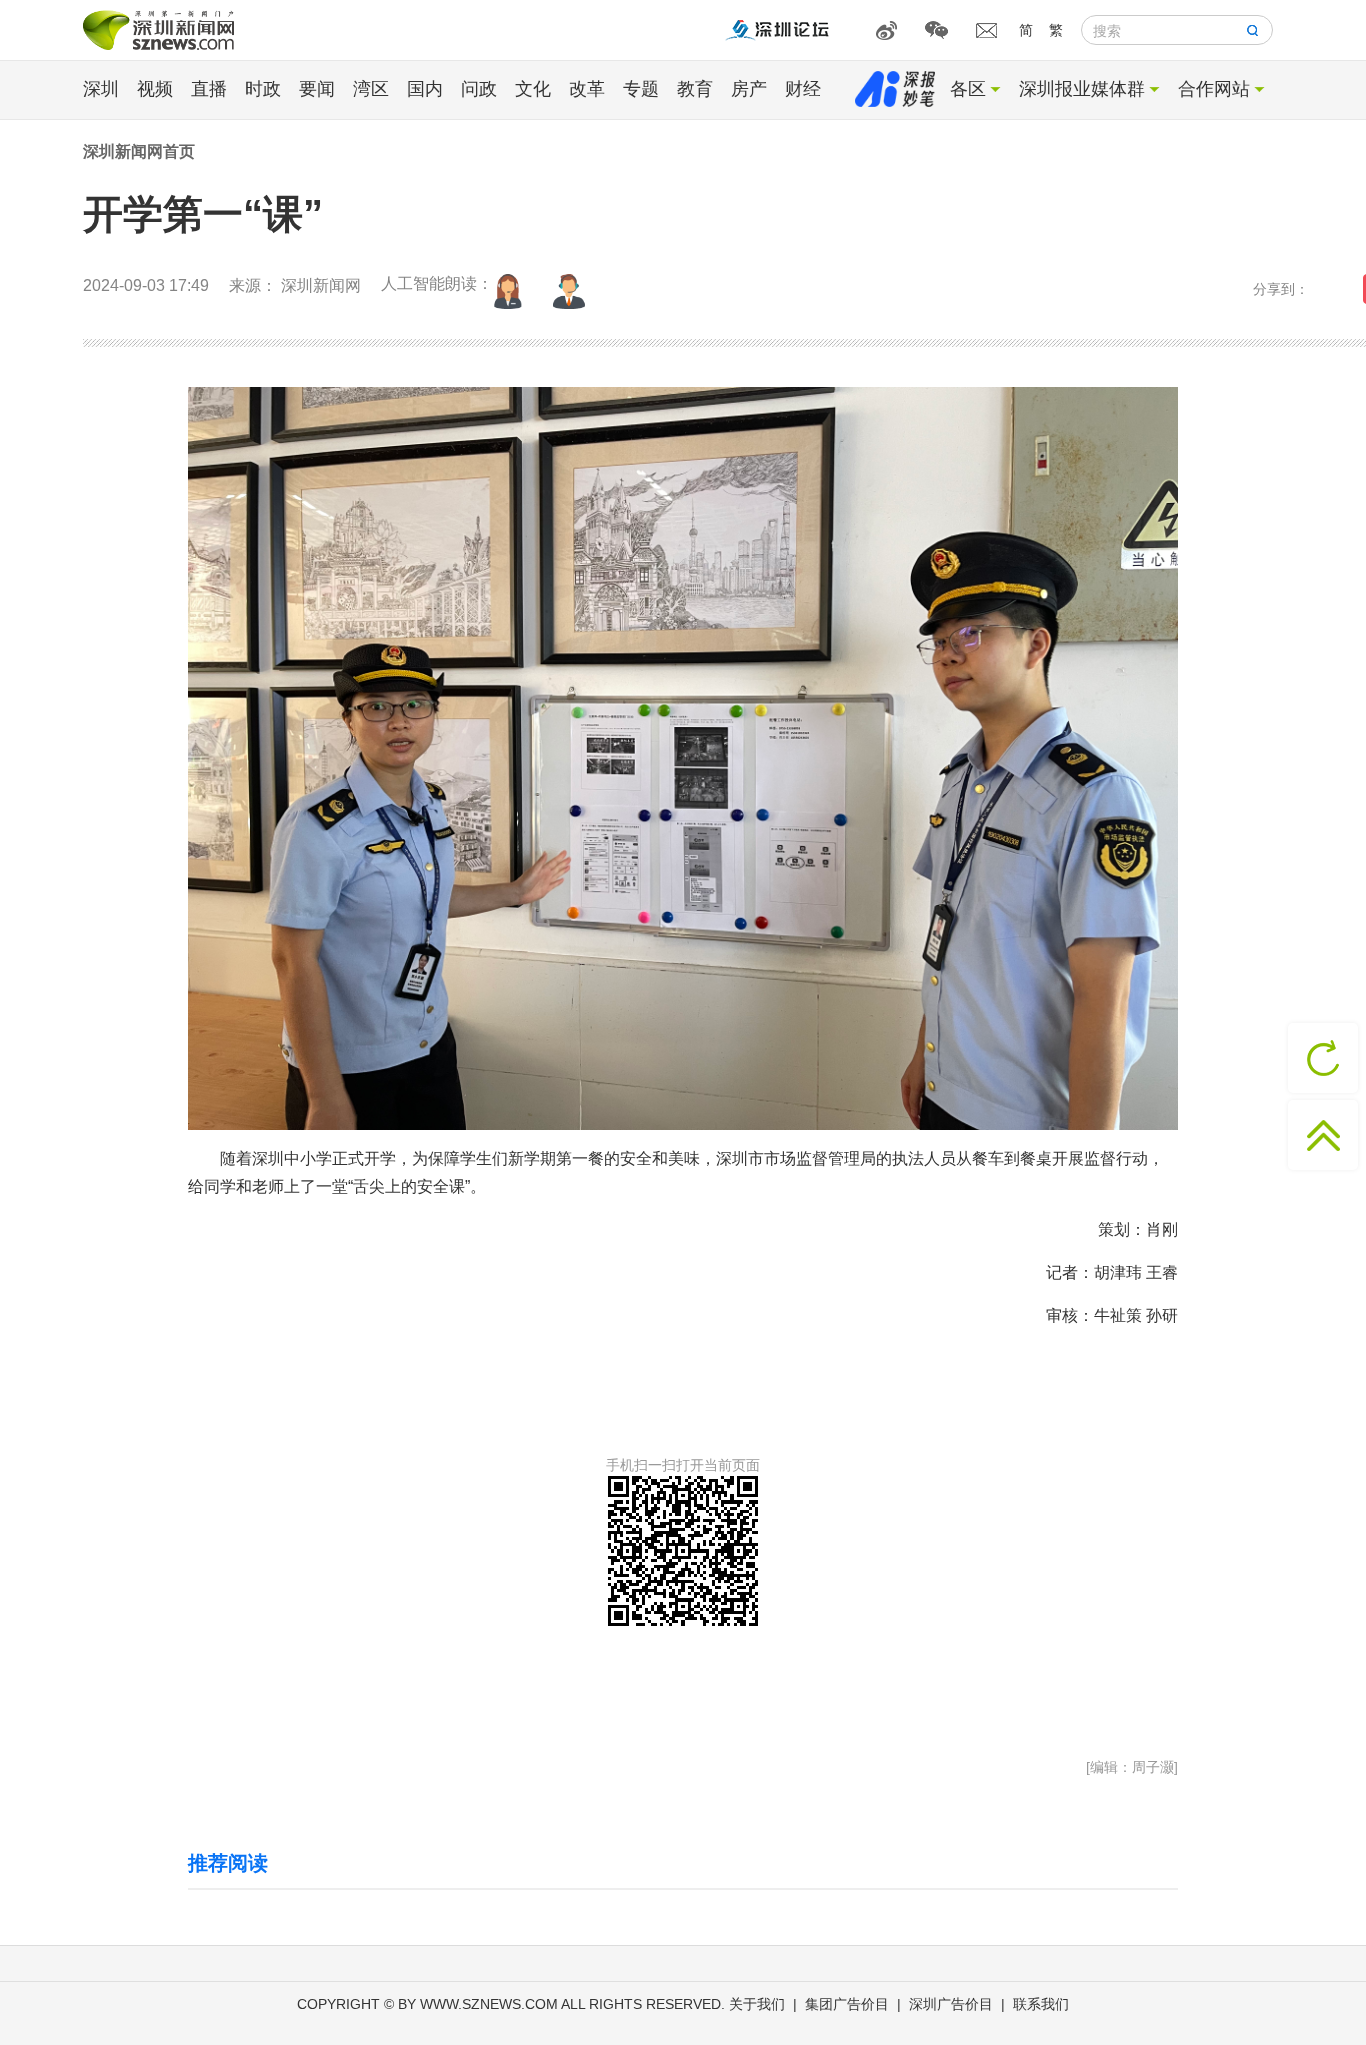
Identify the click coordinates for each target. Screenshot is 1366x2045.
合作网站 (1214, 89)
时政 (263, 89)
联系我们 (1041, 2004)
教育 (695, 89)
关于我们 (757, 2004)
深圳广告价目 (951, 2004)
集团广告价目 (847, 2004)
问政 (479, 89)
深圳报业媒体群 (1082, 89)
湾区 (371, 89)
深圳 (101, 89)
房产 (749, 89)
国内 (425, 89)
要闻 (317, 89)
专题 (641, 89)
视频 (155, 89)
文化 (533, 89)
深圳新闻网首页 (139, 151)
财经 (803, 89)
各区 (968, 89)
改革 (587, 89)
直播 (209, 89)
